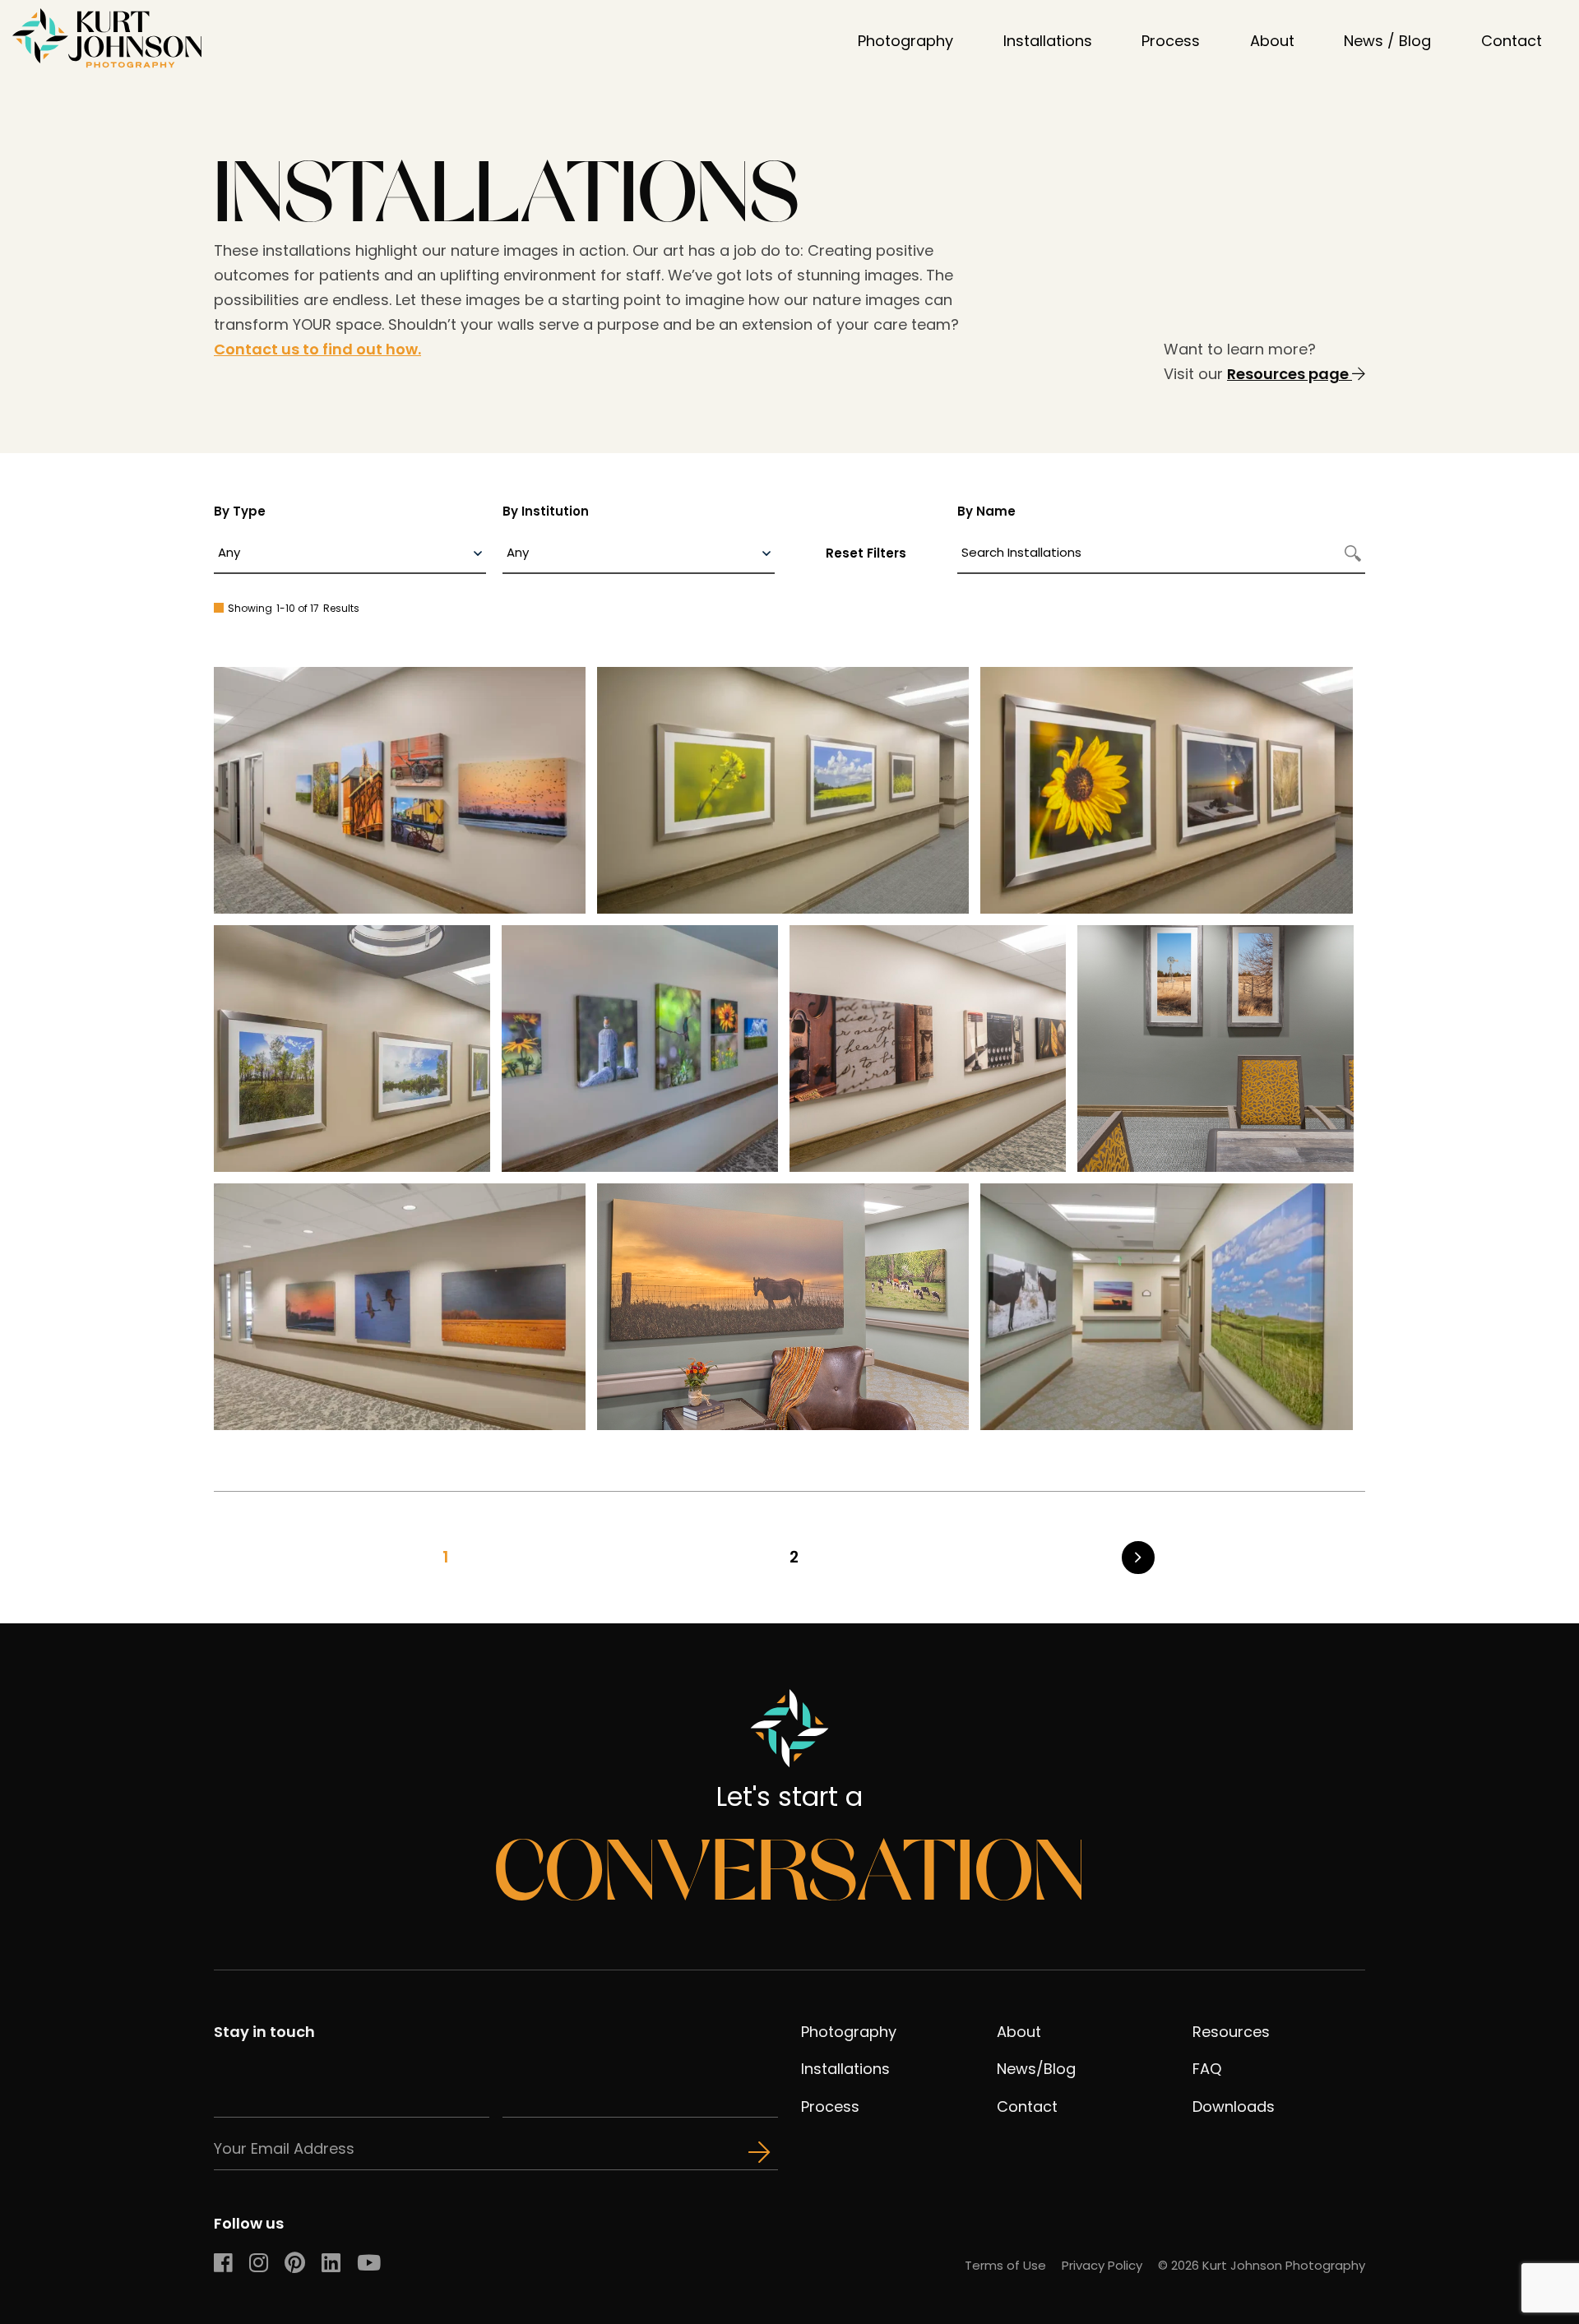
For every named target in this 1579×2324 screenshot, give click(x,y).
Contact (1512, 41)
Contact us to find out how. (317, 349)
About (1272, 41)
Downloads (1234, 2106)
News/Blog (1036, 2069)
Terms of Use (1005, 2265)
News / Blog (1387, 41)
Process (1171, 41)
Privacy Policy (1102, 2265)
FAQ (1207, 2069)
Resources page (1290, 374)
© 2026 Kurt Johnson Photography (1262, 2265)
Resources (1231, 2032)
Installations (1048, 41)
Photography (905, 41)
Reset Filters (866, 553)
